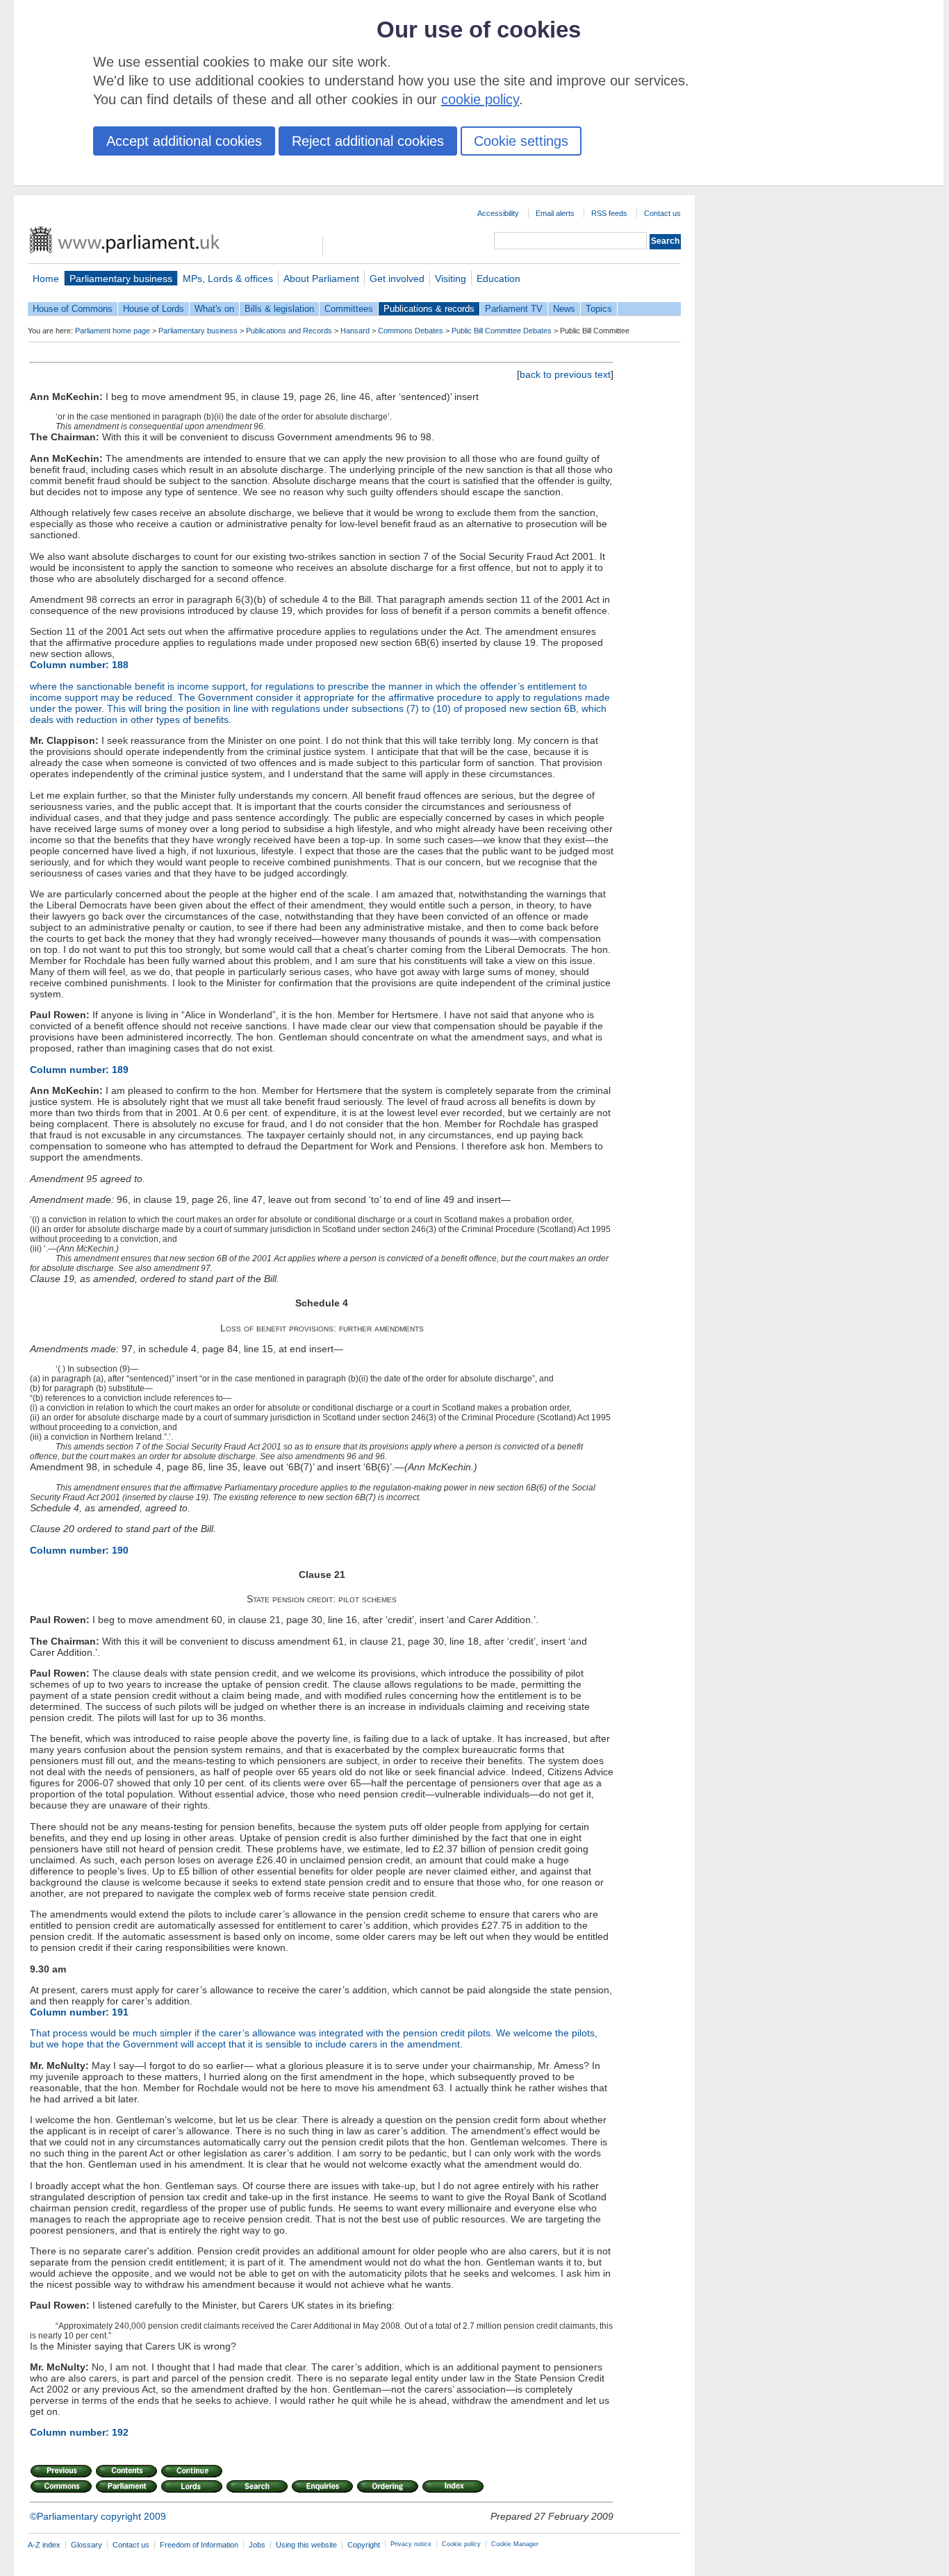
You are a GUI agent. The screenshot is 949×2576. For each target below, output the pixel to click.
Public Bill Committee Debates (502, 331)
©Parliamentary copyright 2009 (98, 2516)
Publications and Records (289, 331)
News (564, 309)
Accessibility (498, 213)
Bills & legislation (279, 309)
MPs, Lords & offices (228, 279)
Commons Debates (411, 331)
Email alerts (555, 213)
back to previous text (565, 374)
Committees (349, 309)
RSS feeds (609, 213)
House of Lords (154, 309)
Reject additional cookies (368, 141)
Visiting (451, 279)
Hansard (355, 331)
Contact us (662, 213)
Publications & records (429, 309)
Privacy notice (411, 2544)
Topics (599, 309)
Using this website (306, 2545)
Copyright (364, 2545)
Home (46, 279)
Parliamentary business (121, 279)
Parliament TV (514, 309)
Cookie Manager (515, 2544)
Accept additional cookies (184, 141)
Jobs (257, 2545)
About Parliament (321, 279)
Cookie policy (461, 2544)
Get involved (397, 279)
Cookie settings (521, 141)
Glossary (86, 2545)
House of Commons (73, 309)
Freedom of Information (199, 2545)
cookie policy (480, 99)
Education (498, 279)
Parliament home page (113, 331)
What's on (214, 309)
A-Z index (44, 2545)
